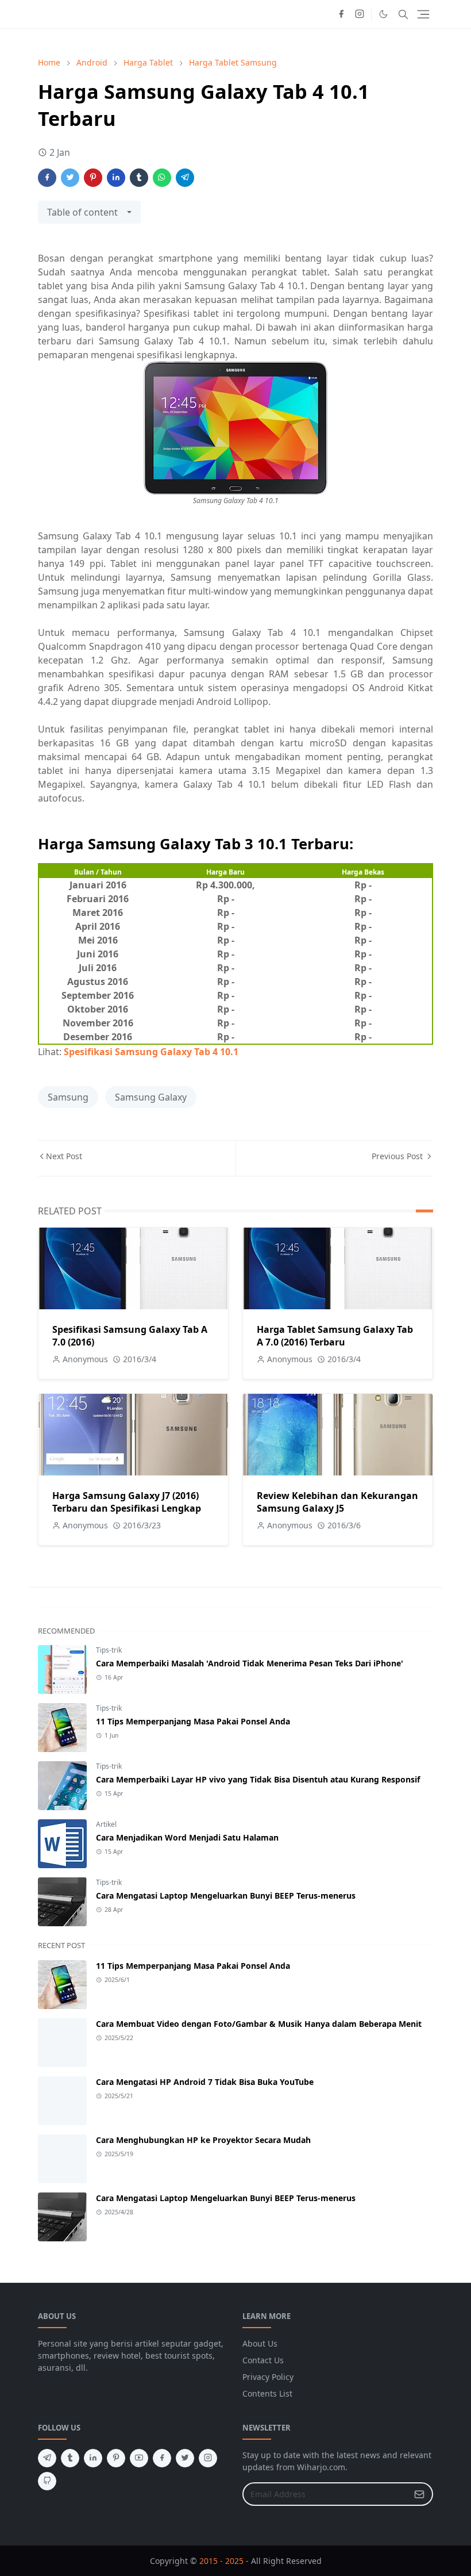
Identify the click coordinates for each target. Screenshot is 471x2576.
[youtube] (139, 2458)
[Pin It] (93, 178)
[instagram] (360, 14)
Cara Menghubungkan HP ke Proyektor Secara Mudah (203, 2140)
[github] (47, 2481)
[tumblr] (70, 2458)
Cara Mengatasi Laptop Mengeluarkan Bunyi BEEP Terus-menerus (226, 1895)
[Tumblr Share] (139, 178)
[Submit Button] (419, 2494)
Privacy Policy (268, 2377)
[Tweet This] (70, 178)
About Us (260, 2343)
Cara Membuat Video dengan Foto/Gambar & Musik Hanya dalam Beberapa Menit (259, 2024)
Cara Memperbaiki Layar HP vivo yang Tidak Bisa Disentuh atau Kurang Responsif (258, 1779)
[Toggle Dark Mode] (383, 14)
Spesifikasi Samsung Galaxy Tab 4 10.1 (151, 1052)
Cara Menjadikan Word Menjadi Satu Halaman (187, 1837)
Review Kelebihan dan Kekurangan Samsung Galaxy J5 (337, 1502)
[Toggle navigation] (423, 14)
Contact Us (263, 2360)
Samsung (68, 1097)
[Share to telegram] (185, 178)
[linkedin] (93, 2458)
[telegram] (47, 2458)
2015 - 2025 (221, 2561)
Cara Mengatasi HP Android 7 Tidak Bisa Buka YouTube (205, 2082)
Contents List (267, 2393)
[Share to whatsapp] (162, 178)
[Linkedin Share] (116, 178)
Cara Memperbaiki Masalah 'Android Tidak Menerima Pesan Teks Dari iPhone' (250, 1663)
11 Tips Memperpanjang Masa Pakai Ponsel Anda (193, 1721)
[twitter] (185, 2458)
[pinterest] (116, 2458)
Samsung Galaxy (151, 1097)
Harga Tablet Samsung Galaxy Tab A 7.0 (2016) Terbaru (335, 1336)
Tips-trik (109, 1650)
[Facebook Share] (47, 178)
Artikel (106, 1824)
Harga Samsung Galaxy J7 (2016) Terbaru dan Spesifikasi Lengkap (127, 1502)
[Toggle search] (403, 14)
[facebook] (341, 14)
